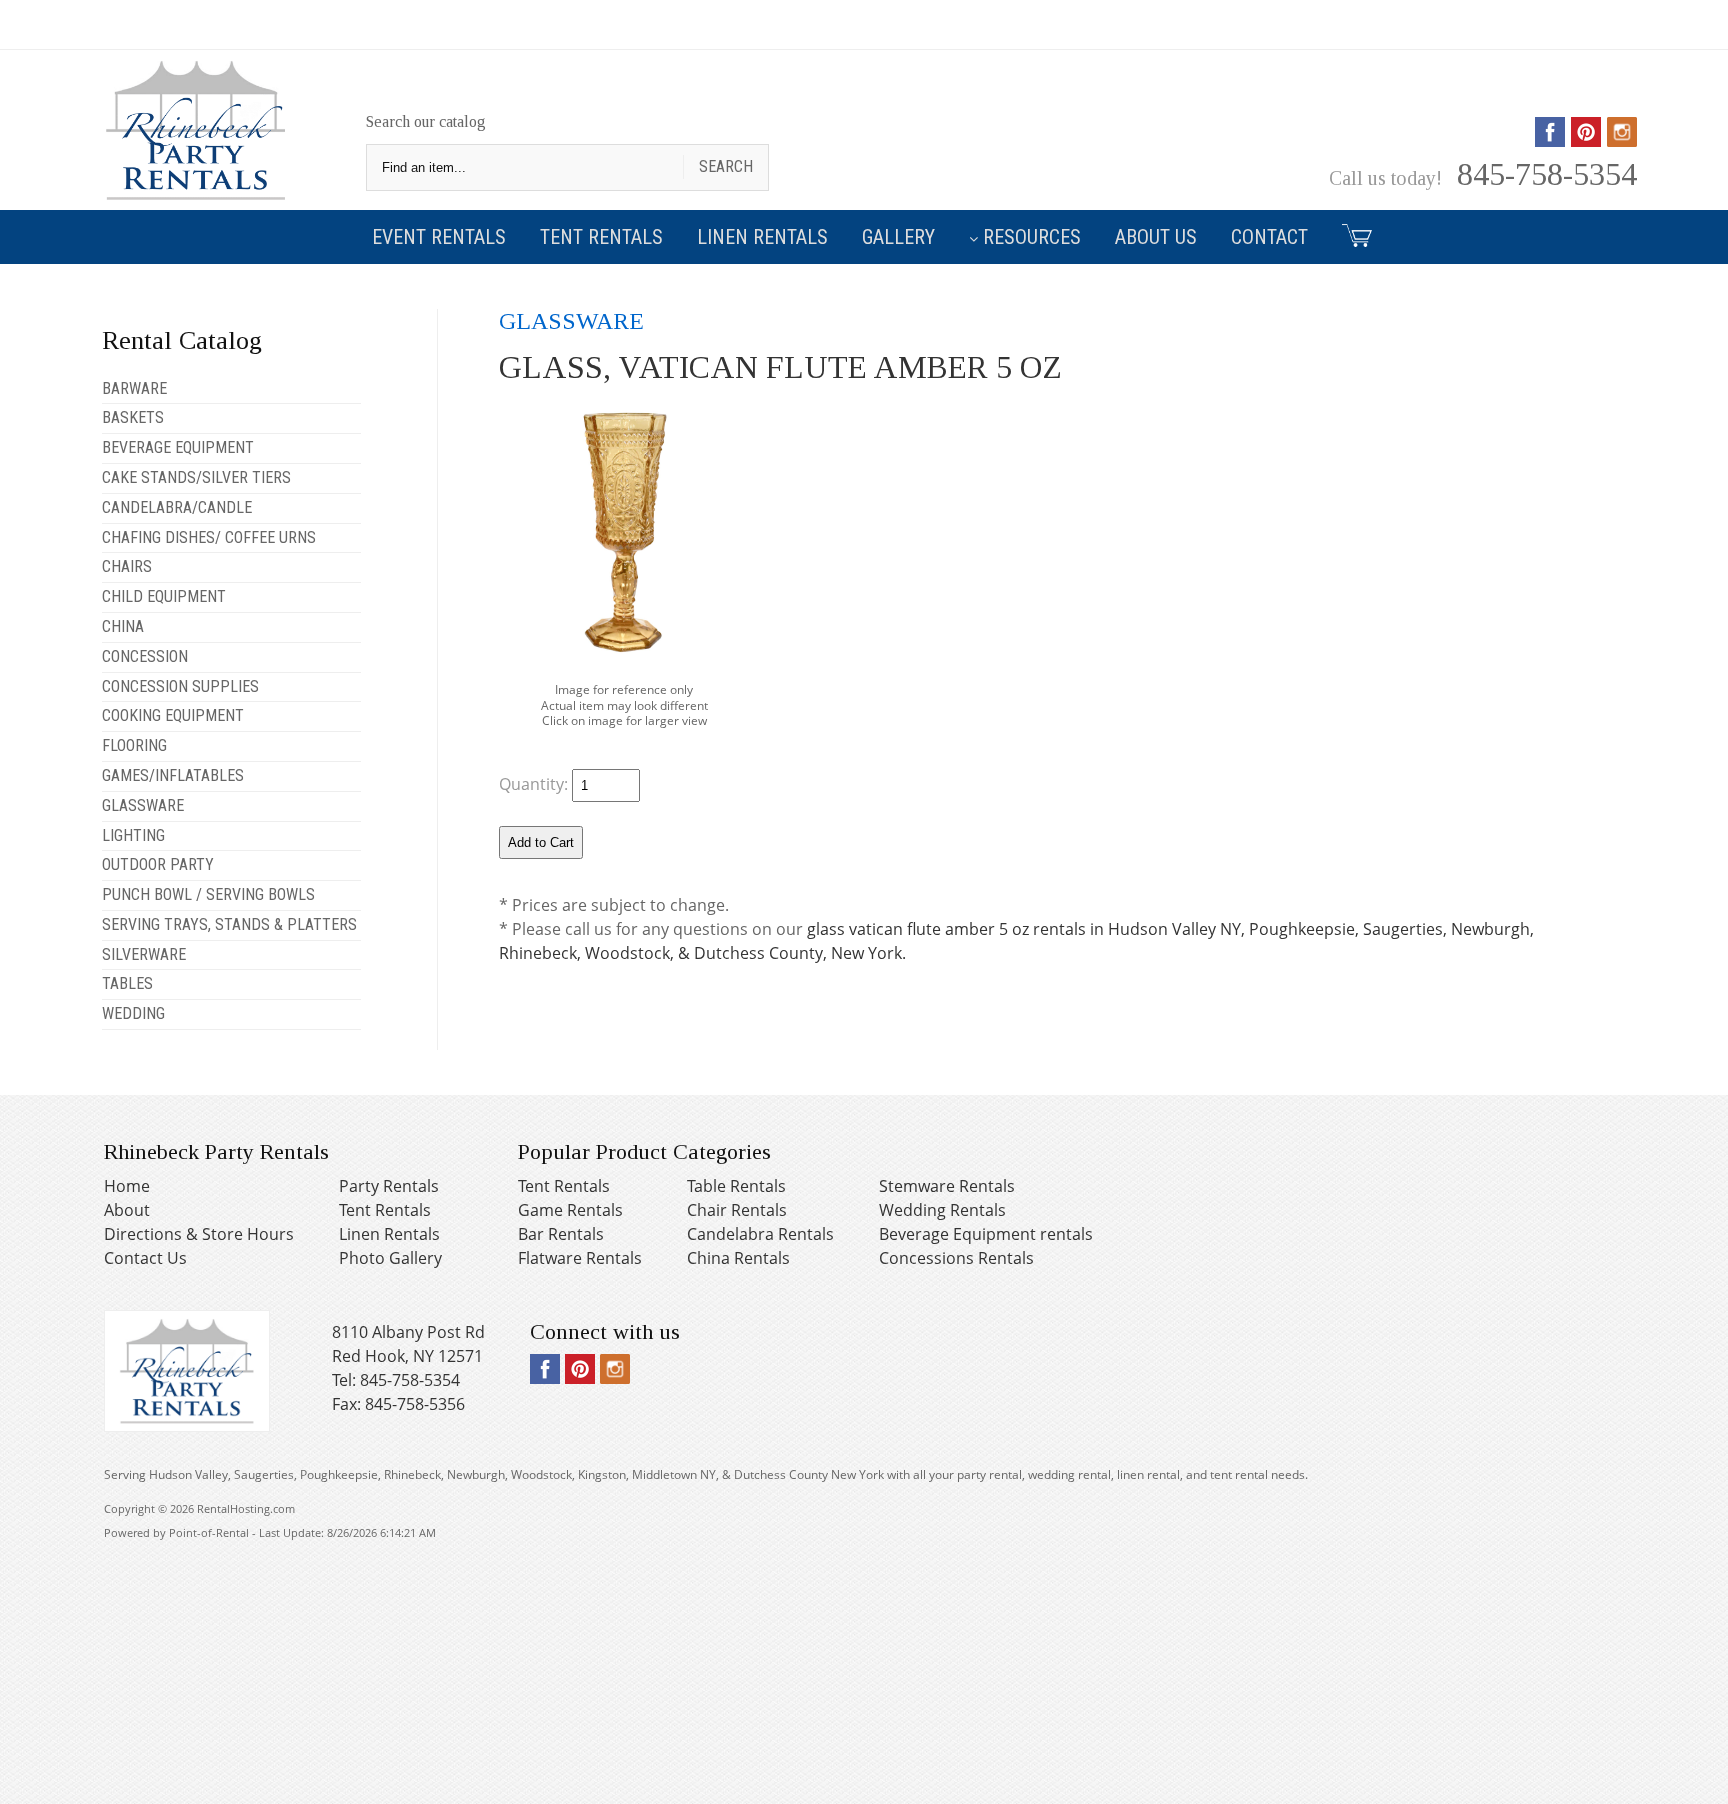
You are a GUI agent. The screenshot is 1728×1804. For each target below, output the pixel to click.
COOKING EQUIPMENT (173, 715)
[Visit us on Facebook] (1550, 140)
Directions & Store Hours (199, 1234)
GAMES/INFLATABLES (173, 775)
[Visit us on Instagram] (1622, 140)
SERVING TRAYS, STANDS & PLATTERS (229, 924)
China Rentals (738, 1258)
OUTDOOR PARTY (158, 864)
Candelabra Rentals (760, 1234)
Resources (1032, 237)
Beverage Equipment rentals (986, 1234)
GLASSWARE (143, 805)
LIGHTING (133, 835)
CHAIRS (127, 566)
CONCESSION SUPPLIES (180, 686)
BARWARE (134, 388)
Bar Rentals (561, 1234)
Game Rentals (570, 1210)
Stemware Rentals (947, 1186)
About (127, 1210)
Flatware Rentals (580, 1258)
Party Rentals (389, 1186)
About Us (1156, 237)
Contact (1269, 237)
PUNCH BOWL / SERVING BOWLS (208, 894)
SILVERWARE (144, 954)
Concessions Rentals (956, 1258)
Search (726, 166)
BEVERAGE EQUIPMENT (178, 447)
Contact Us (145, 1258)
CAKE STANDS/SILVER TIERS (196, 477)
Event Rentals (439, 237)
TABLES (127, 983)
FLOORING (134, 745)
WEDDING (133, 1013)
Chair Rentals (737, 1210)
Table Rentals (736, 1186)
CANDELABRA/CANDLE (177, 507)
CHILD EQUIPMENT (164, 596)
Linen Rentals (762, 237)
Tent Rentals (601, 237)
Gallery (898, 237)
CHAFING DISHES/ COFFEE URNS (209, 537)
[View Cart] (1349, 234)
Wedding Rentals (942, 1210)
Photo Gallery (390, 1258)
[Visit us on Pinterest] (1586, 140)
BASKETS (133, 417)
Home (127, 1186)
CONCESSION (145, 656)
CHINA (123, 626)
